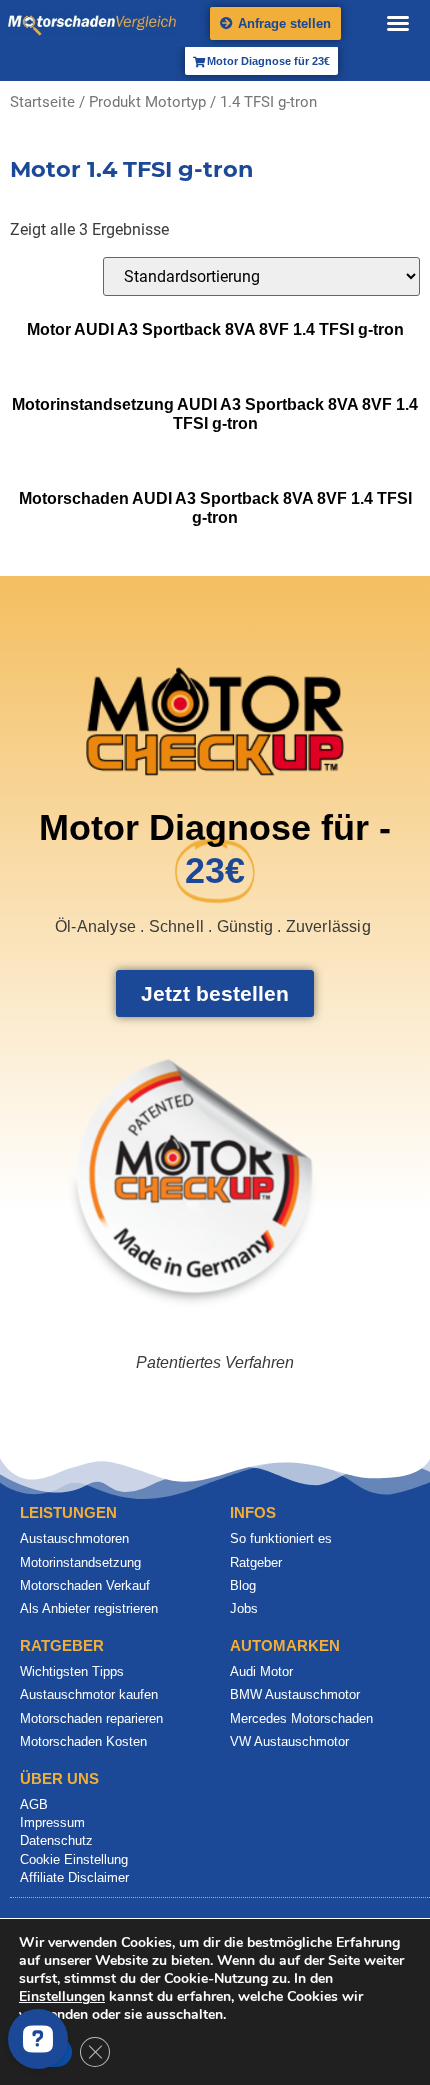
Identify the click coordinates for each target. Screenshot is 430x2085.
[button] (398, 23)
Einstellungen (62, 1997)
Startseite (42, 102)
